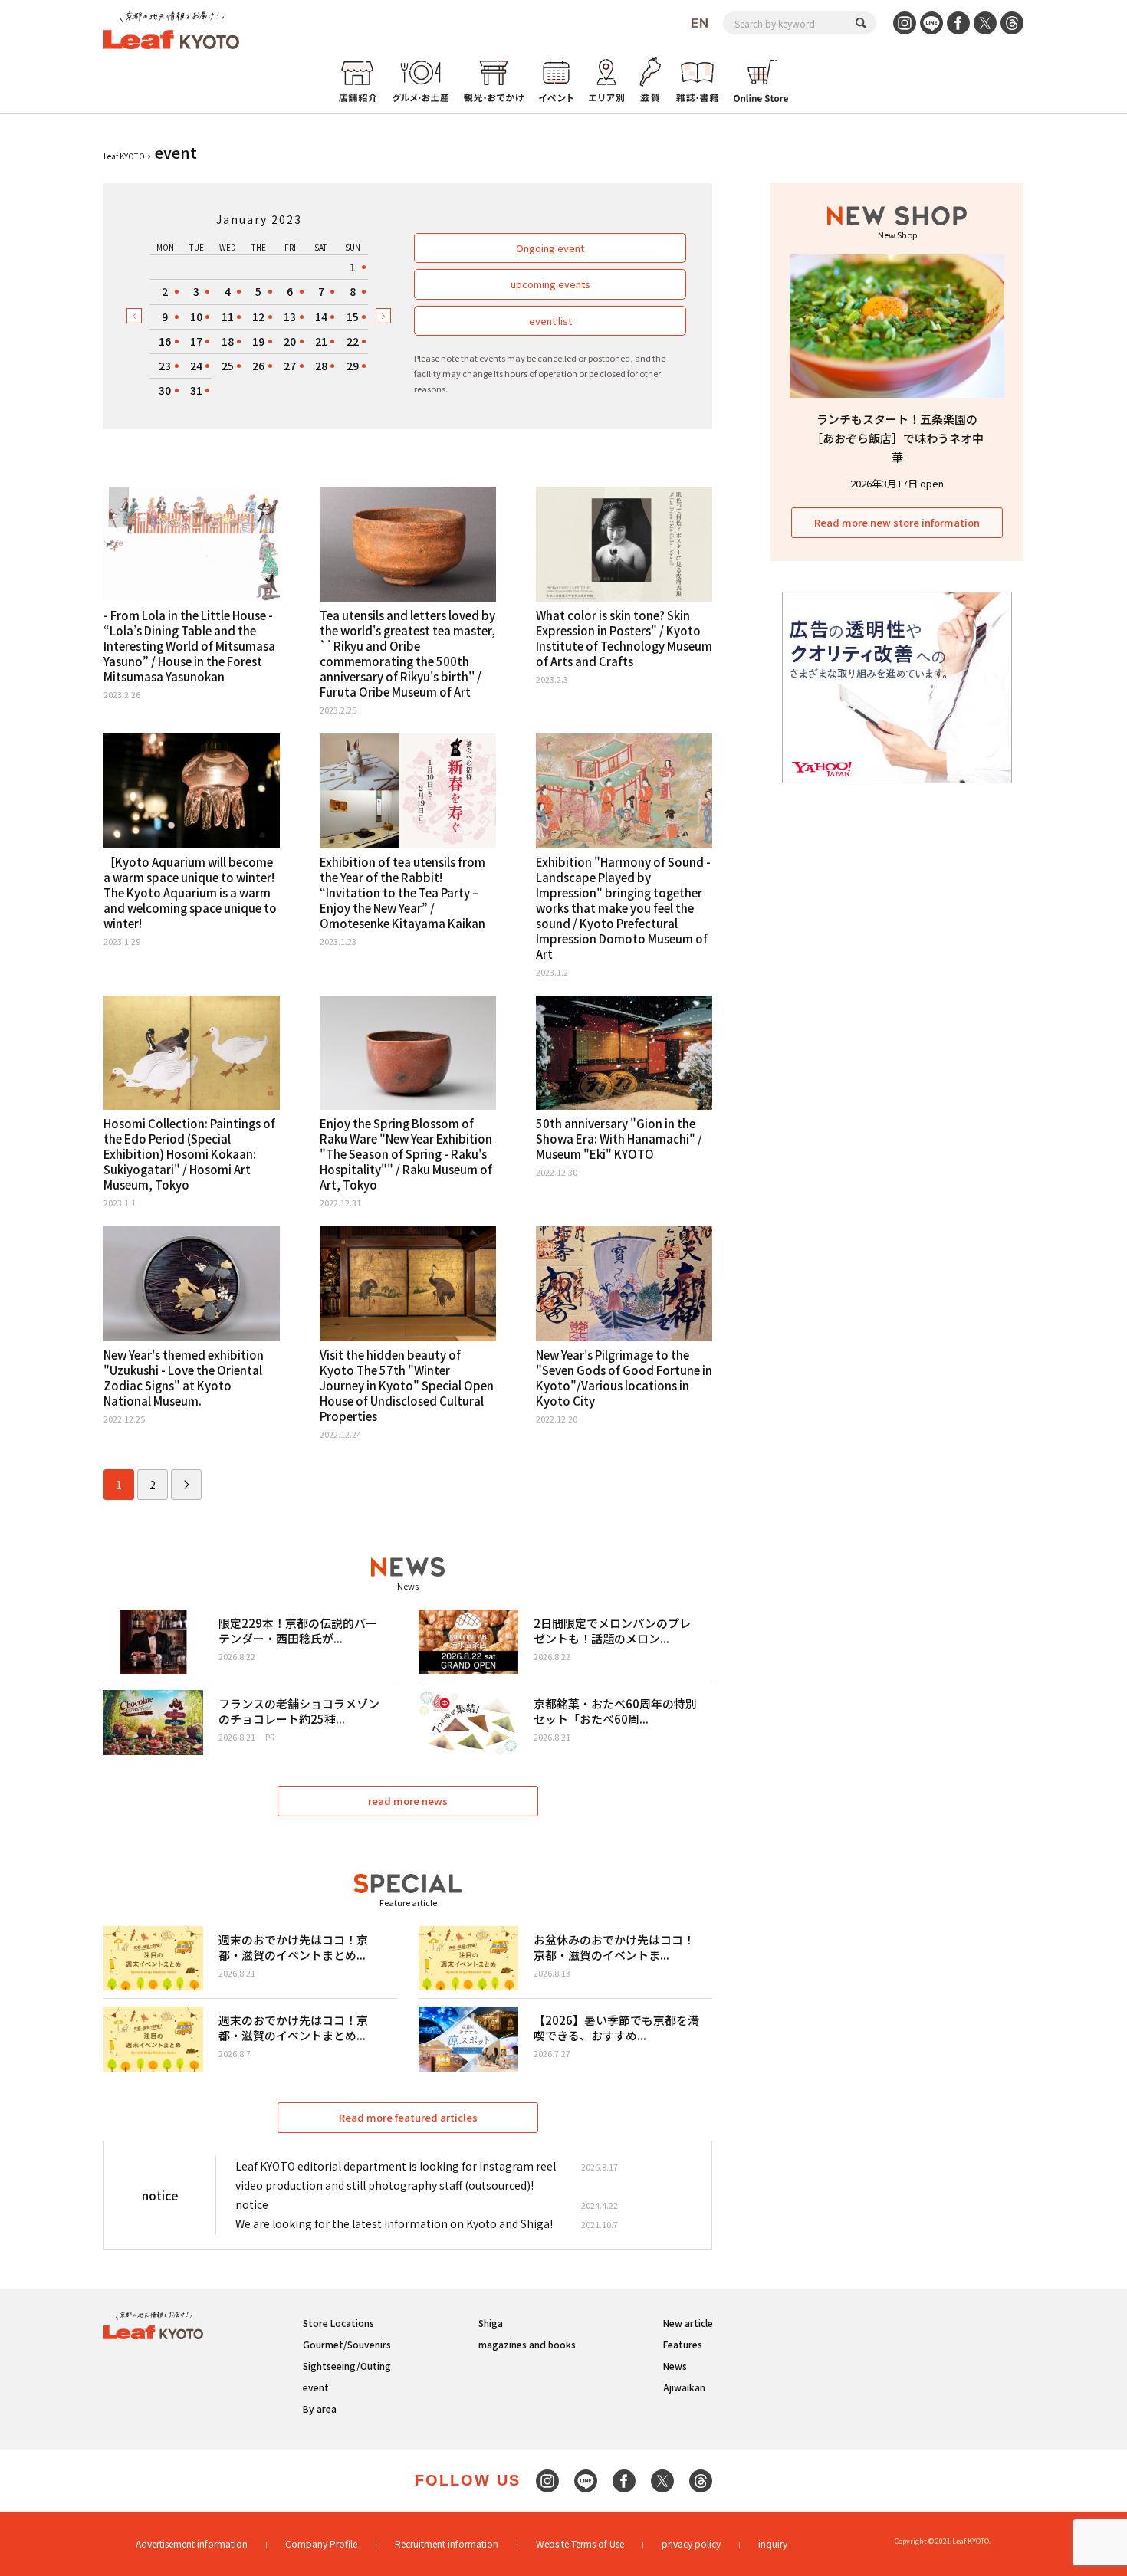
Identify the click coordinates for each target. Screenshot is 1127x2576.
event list (550, 321)
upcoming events (550, 284)
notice (252, 2204)
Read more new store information (897, 522)
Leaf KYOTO (124, 156)
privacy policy (691, 2543)
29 (353, 366)
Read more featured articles (408, 2117)
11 (228, 317)
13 (290, 317)
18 (228, 341)
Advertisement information (192, 2543)
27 (290, 366)
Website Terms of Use (580, 2543)
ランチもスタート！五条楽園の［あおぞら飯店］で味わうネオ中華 (897, 438)
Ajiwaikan (684, 2387)
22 (353, 341)
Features (683, 2344)
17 (196, 341)
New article (688, 2323)
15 (353, 317)
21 (321, 341)
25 (228, 366)
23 (165, 366)
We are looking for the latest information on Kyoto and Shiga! (394, 2223)
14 (321, 317)
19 (258, 341)
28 (321, 366)
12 (258, 317)
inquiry (773, 2543)
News (675, 2366)
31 (196, 390)
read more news (408, 1801)
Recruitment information (447, 2543)
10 (196, 317)
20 (290, 341)
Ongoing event (550, 248)
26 (258, 366)
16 (165, 341)
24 (196, 366)
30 (165, 390)
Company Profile (321, 2543)
